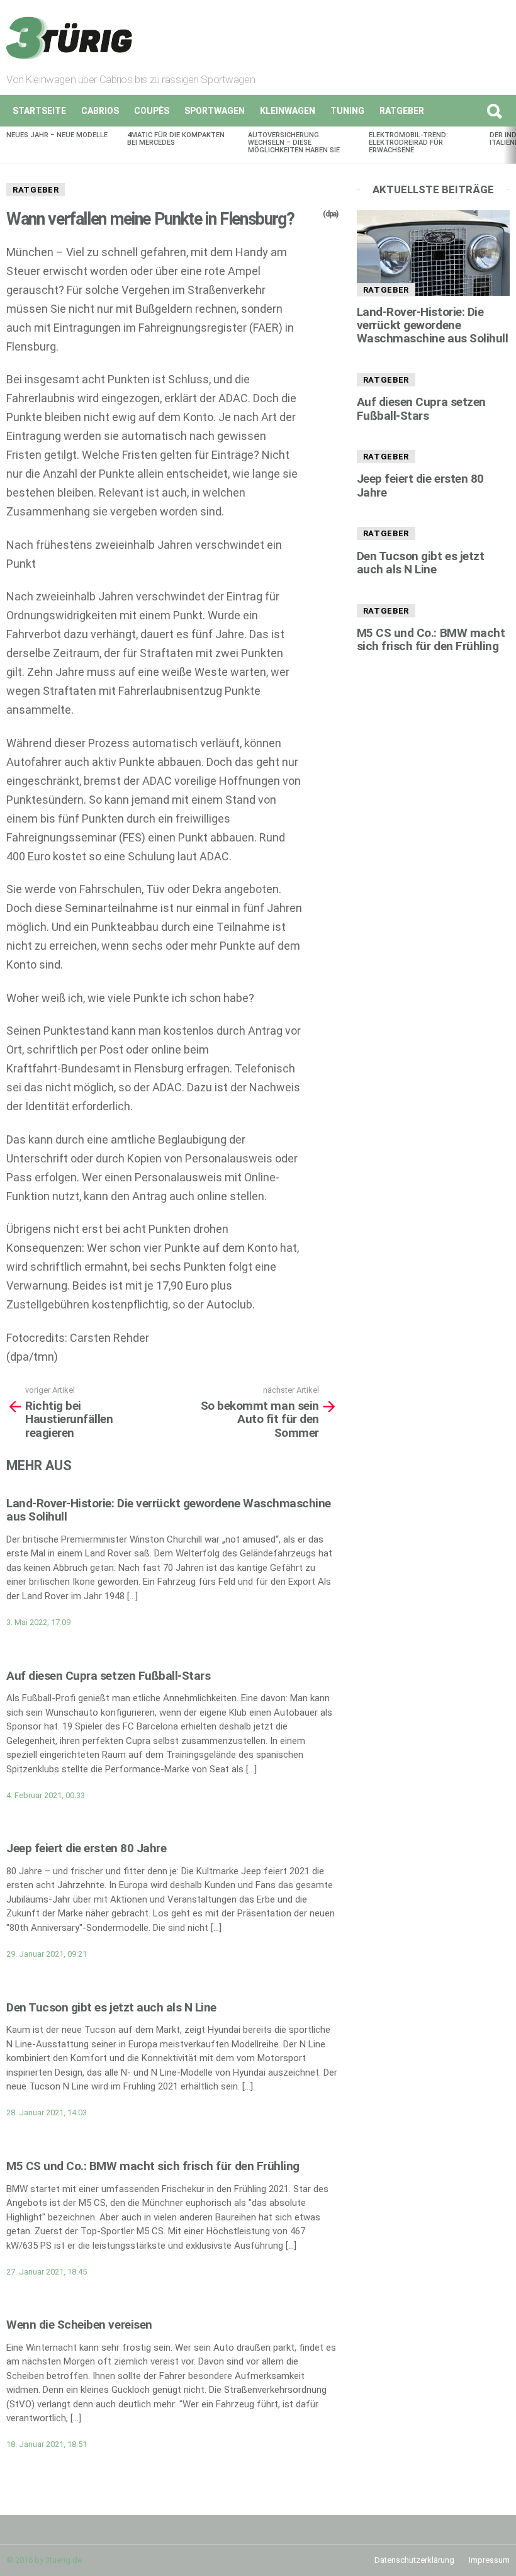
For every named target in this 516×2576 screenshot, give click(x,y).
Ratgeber (402, 111)
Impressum (489, 2560)
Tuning (347, 111)
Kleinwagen (288, 111)
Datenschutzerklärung (414, 2560)
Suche (494, 111)
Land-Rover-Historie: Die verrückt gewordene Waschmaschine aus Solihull (169, 1510)
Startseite (39, 111)
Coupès (152, 111)
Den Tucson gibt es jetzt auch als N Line (111, 2007)
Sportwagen (215, 111)
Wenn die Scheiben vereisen (79, 2325)
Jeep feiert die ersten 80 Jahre (86, 1848)
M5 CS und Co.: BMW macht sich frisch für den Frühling (153, 2166)
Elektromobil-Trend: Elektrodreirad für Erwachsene (408, 143)
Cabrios (100, 111)
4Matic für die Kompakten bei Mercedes (176, 139)
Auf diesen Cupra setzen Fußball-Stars (108, 1676)
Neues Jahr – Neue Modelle (57, 135)
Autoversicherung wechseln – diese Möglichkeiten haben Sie (294, 143)
